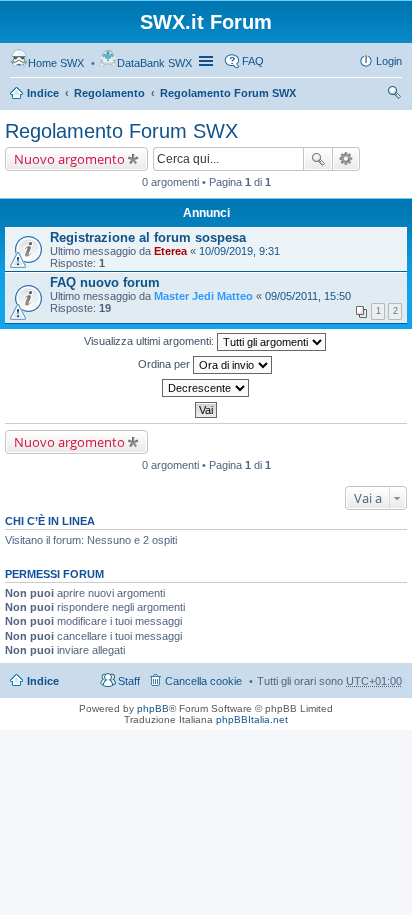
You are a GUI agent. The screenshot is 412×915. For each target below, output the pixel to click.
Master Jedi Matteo (203, 296)
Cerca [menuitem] (394, 95)
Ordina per (165, 364)
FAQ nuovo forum (105, 282)
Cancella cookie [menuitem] (203, 681)
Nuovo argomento (69, 159)
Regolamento (109, 93)
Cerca (318, 159)
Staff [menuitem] (129, 681)
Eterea (170, 251)
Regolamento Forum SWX (228, 93)
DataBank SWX (154, 63)
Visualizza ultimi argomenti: (150, 341)
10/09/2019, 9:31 (239, 251)
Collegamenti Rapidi (208, 61)
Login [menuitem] (389, 61)
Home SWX (56, 63)
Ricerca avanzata (346, 159)
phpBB (153, 708)
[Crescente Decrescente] (206, 388)
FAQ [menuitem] (253, 61)
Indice (43, 93)
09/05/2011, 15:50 (308, 296)
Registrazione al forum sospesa (148, 237)
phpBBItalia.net (252, 719)
